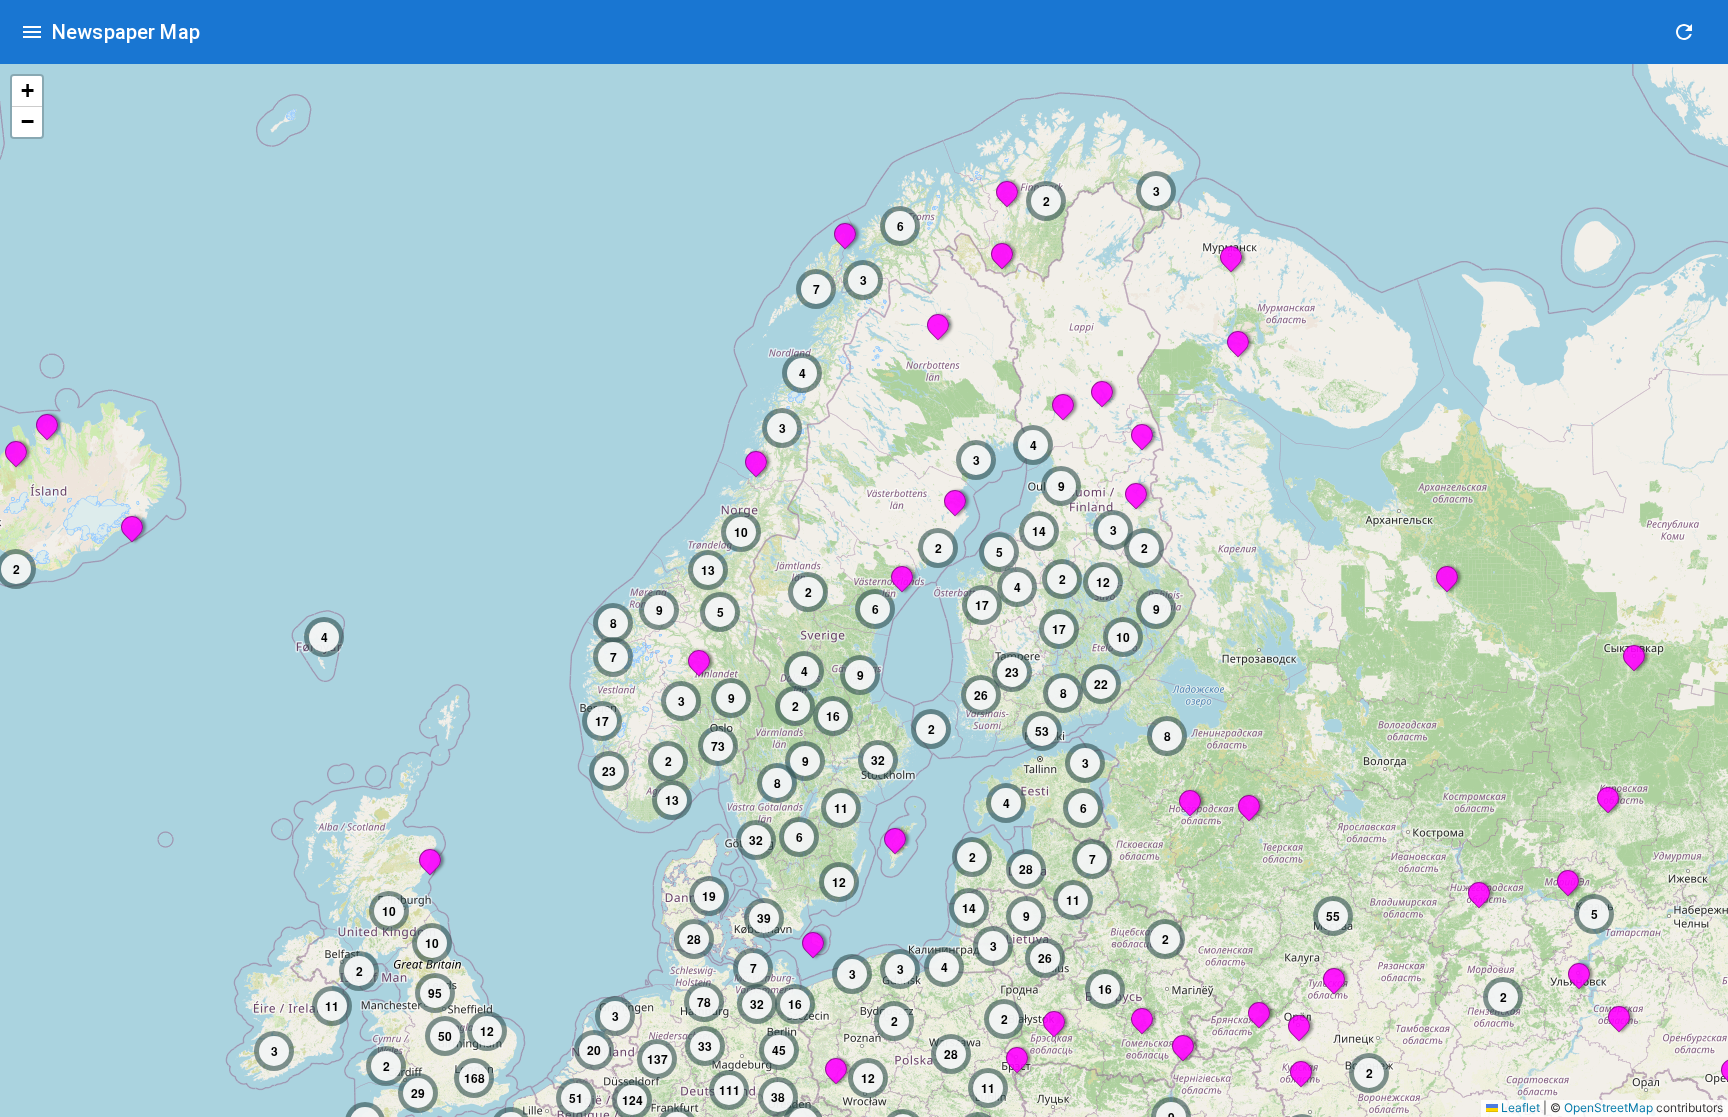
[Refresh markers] (1684, 32)
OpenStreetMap (1608, 1107)
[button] (1237, 341)
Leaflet (1519, 1107)
